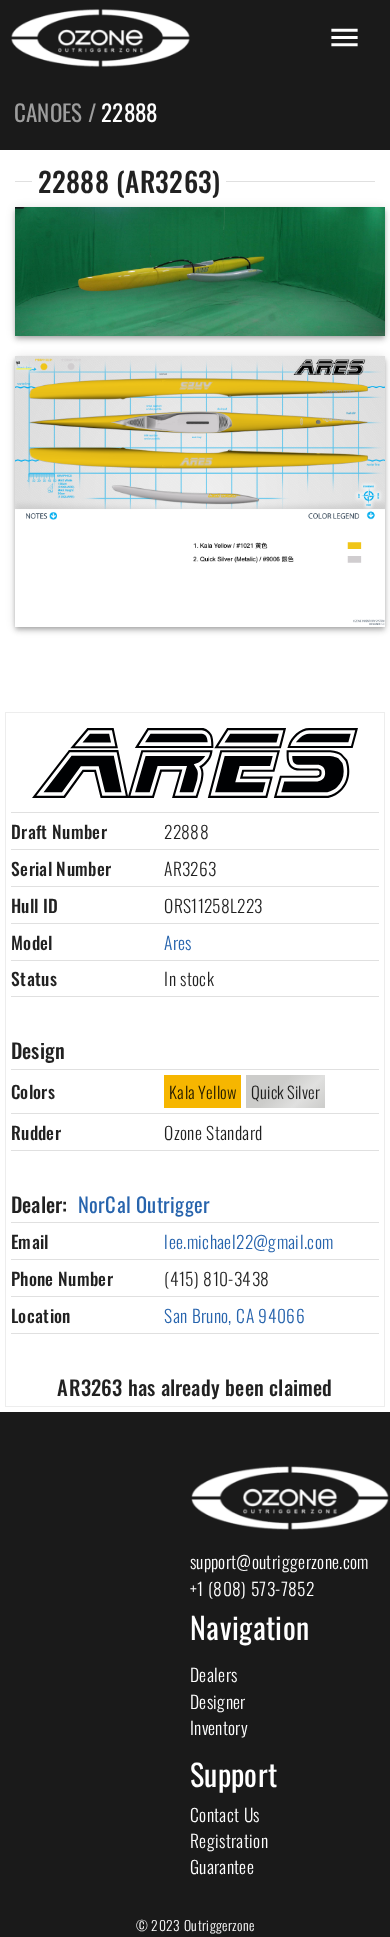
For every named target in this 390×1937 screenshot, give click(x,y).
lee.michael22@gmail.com (248, 1241)
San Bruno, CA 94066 (234, 1315)
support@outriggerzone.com (279, 1561)
